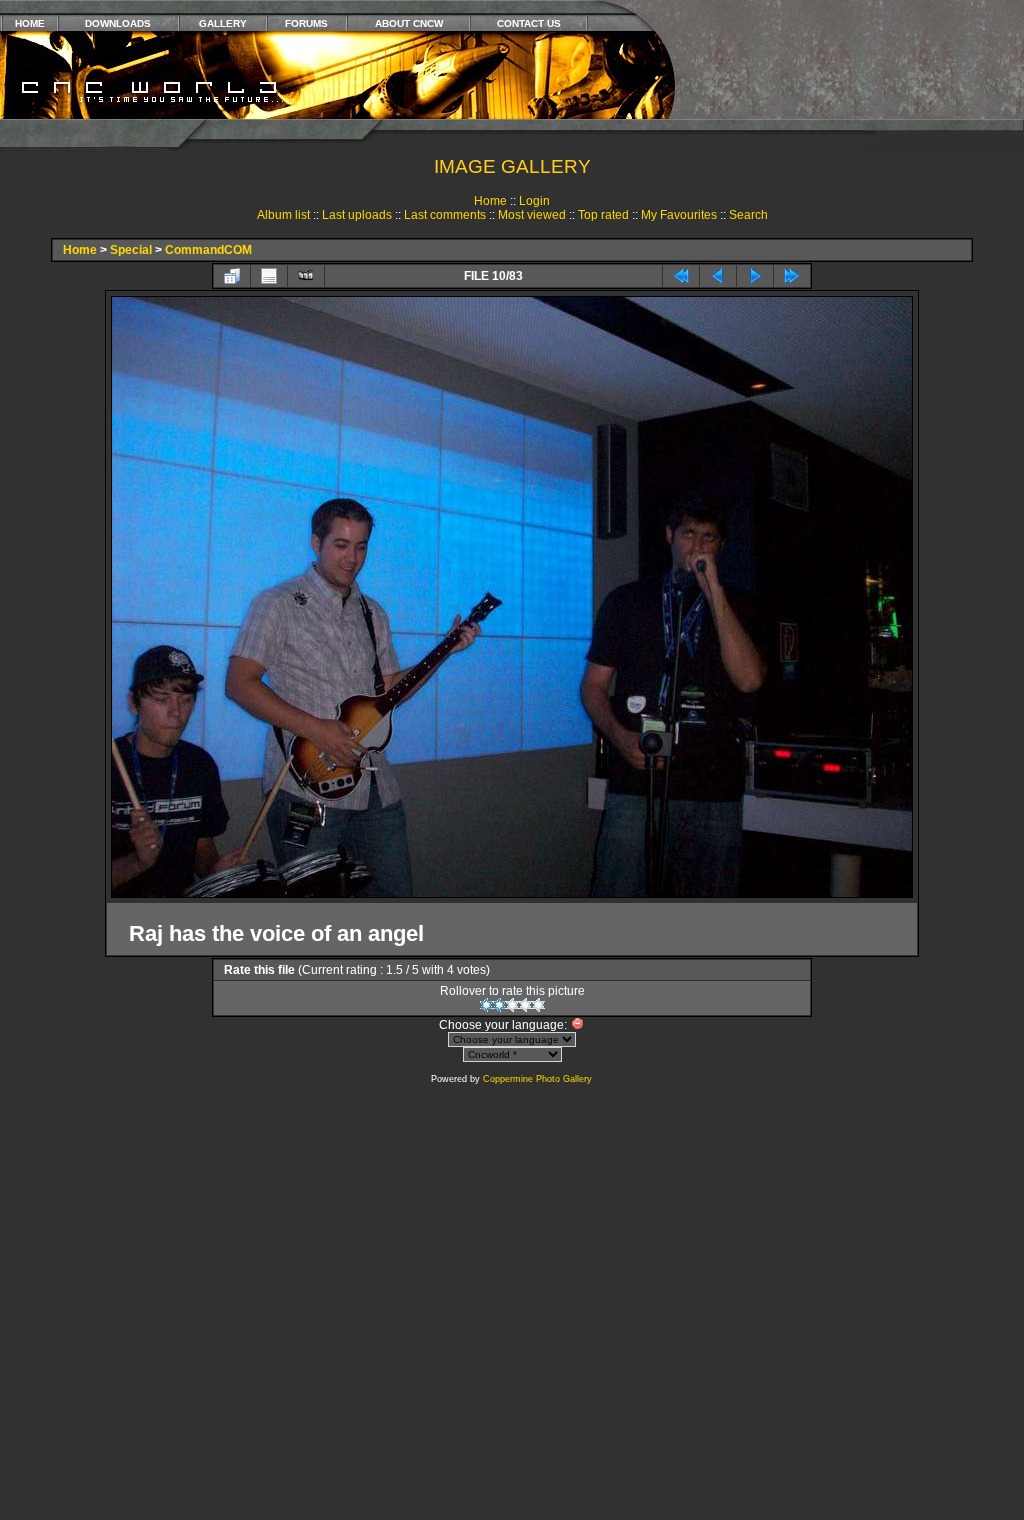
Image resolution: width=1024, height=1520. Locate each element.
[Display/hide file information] (269, 276)
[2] (499, 1005)
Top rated (603, 215)
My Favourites (679, 215)
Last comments (445, 215)
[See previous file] (718, 276)
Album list (283, 215)
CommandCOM (208, 250)
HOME (30, 23)
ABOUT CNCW (409, 23)
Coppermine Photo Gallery (537, 1079)
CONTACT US (529, 23)
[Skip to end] (792, 276)
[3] (512, 1005)
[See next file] (755, 276)
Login (534, 201)
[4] (525, 1005)
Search (748, 215)
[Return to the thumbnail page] (232, 276)
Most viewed (532, 215)
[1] (486, 1005)
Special (131, 250)
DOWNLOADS (118, 23)
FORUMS (306, 23)
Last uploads (357, 215)
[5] (538, 1005)
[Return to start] (681, 276)
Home (490, 201)
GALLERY (223, 23)
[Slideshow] (306, 276)
